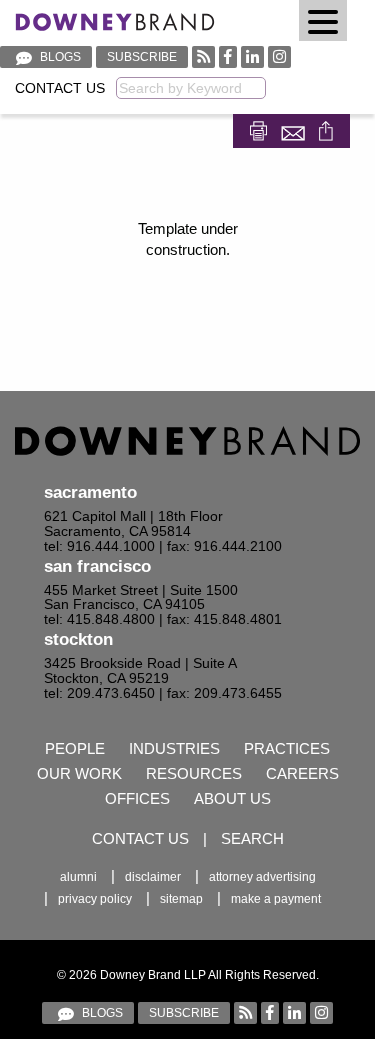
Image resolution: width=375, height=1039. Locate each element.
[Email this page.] (295, 129)
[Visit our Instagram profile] (279, 56)
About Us (232, 798)
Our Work (79, 773)
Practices (287, 748)
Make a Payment (276, 899)
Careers (302, 773)
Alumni (78, 877)
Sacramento (90, 492)
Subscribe (142, 57)
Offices (137, 798)
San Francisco (97, 566)
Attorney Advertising (262, 877)
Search (252, 838)
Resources (194, 773)
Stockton (78, 639)
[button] (323, 20)
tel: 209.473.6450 (99, 693)
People (75, 748)
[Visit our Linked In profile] (252, 56)
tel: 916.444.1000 (99, 546)
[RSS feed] (203, 56)
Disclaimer (153, 877)
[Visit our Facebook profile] (228, 56)
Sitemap (181, 899)
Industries (174, 748)
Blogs (59, 57)
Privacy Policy (95, 899)
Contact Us (60, 88)
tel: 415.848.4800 (99, 619)
